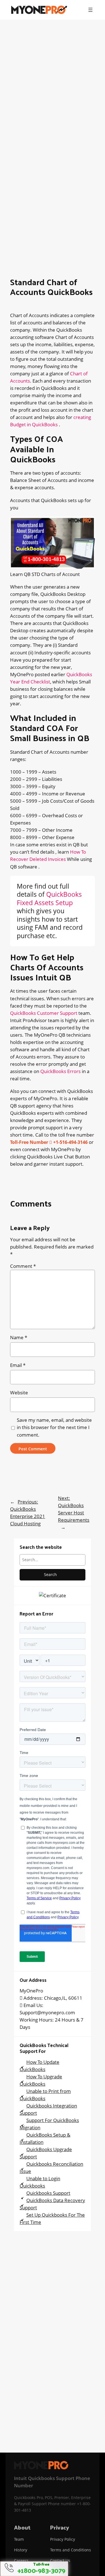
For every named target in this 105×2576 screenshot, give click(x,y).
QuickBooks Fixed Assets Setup (49, 898)
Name (19, 1337)
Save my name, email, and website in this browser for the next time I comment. (54, 1427)
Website (19, 1393)
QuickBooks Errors (60, 1071)
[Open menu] (90, 10)
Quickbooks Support (48, 2193)
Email (18, 1365)
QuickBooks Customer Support (44, 1013)
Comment (23, 1266)
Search (50, 1574)
